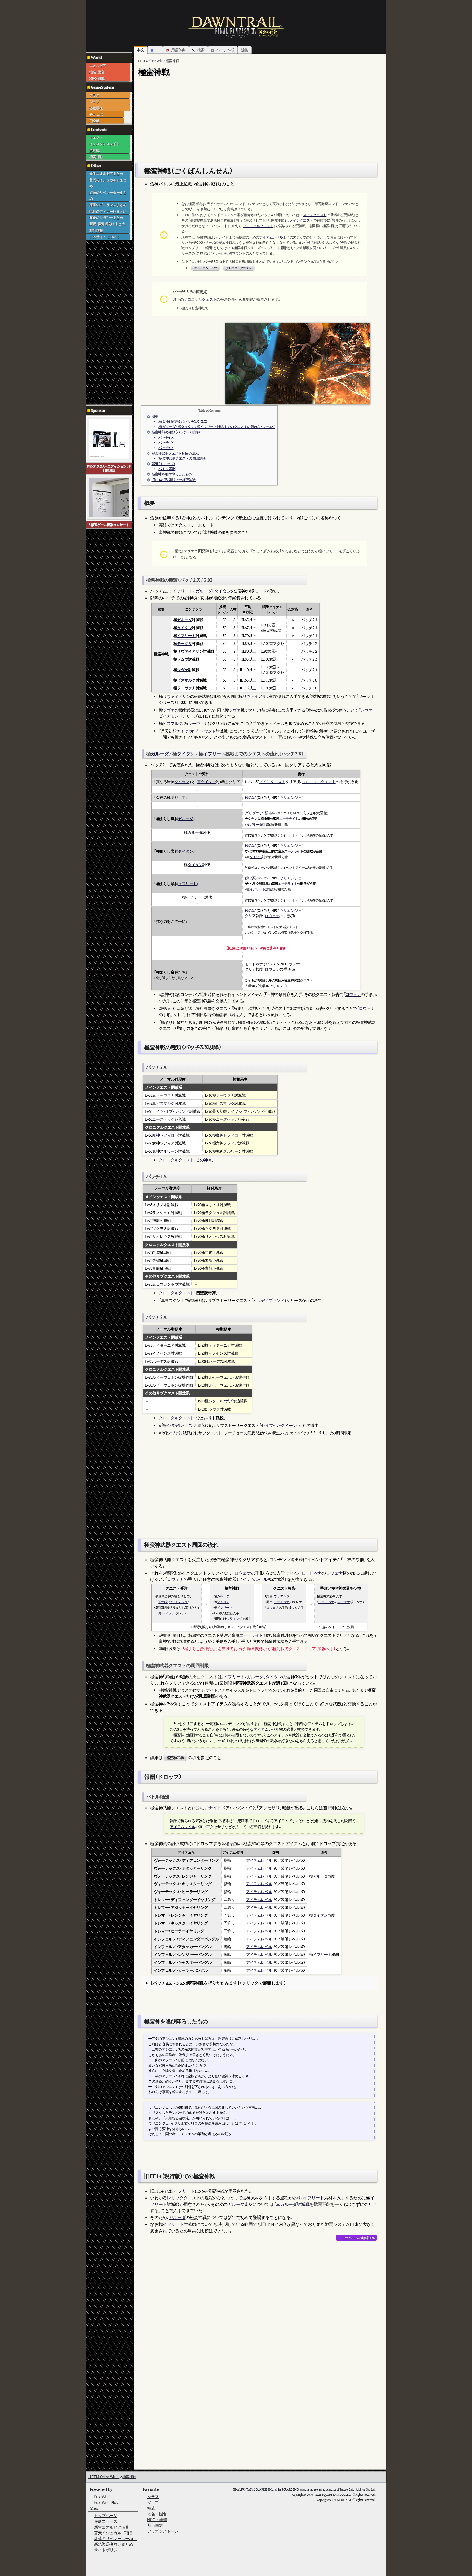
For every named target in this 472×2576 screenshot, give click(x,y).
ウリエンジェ (290, 797)
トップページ (106, 2516)
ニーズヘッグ (163, 1119)
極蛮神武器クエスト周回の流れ (175, 453)
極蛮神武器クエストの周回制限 (182, 458)
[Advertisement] (108, 322)
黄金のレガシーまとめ (106, 218)
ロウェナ (272, 916)
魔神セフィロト (165, 1135)
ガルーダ (204, 591)
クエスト (96, 138)
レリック (175, 2198)
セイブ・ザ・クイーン (279, 1425)
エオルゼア (98, 66)
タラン (253, 819)
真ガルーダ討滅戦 (293, 2204)
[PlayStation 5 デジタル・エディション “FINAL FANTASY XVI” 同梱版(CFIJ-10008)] (109, 438)
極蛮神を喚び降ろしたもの (172, 474)
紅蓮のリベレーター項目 (116, 2538)
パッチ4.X (166, 443)
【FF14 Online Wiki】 (104, 2477)
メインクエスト (315, 215)
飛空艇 (94, 121)
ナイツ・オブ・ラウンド (196, 731)
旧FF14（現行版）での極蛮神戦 (174, 480)
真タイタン (206, 782)
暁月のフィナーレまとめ (108, 211)
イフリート (331, 551)
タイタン (222, 591)
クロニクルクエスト (258, 226)
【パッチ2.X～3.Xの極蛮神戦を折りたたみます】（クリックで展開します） (218, 1983)
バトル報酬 (167, 469)
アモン (172, 716)
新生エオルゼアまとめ (106, 174)
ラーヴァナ (186, 688)
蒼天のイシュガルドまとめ (108, 183)
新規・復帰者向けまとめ (107, 224)
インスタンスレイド (104, 144)
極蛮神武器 (175, 1758)
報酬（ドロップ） (163, 464)
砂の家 (250, 797)
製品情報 (96, 230)
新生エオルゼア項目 (112, 2527)
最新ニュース (106, 2521)
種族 (151, 2508)
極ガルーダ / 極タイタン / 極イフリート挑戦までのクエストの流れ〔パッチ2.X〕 (217, 427)
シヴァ (183, 670)
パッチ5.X (166, 448)
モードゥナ (254, 964)
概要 (155, 417)
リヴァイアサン (190, 651)
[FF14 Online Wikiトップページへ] (236, 27)
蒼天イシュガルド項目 (114, 2533)
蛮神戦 (94, 150)
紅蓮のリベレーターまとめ (108, 195)
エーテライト (289, 819)
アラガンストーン (163, 2531)
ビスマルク (186, 680)
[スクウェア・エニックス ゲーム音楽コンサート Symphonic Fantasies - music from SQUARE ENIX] (109, 497)
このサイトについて (104, 237)
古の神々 (204, 1160)
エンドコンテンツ (206, 268)
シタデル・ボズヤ (223, 1401)
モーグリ (184, 643)
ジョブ (94, 102)
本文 (141, 50)
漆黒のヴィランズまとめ (108, 205)
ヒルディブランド (269, 1300)
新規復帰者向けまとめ (114, 2544)
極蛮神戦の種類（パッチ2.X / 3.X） (183, 422)
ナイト (212, 1690)
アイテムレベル (271, 237)
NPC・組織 (97, 78)
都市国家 (155, 2525)
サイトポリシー (108, 2550)
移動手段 (96, 108)
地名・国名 (97, 72)
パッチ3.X (166, 437)
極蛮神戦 (96, 157)
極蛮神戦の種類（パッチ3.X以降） (176, 432)
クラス (94, 95)
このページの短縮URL (358, 2238)
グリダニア (254, 813)
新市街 (270, 813)
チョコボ (96, 114)
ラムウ (183, 659)
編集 (245, 50)
